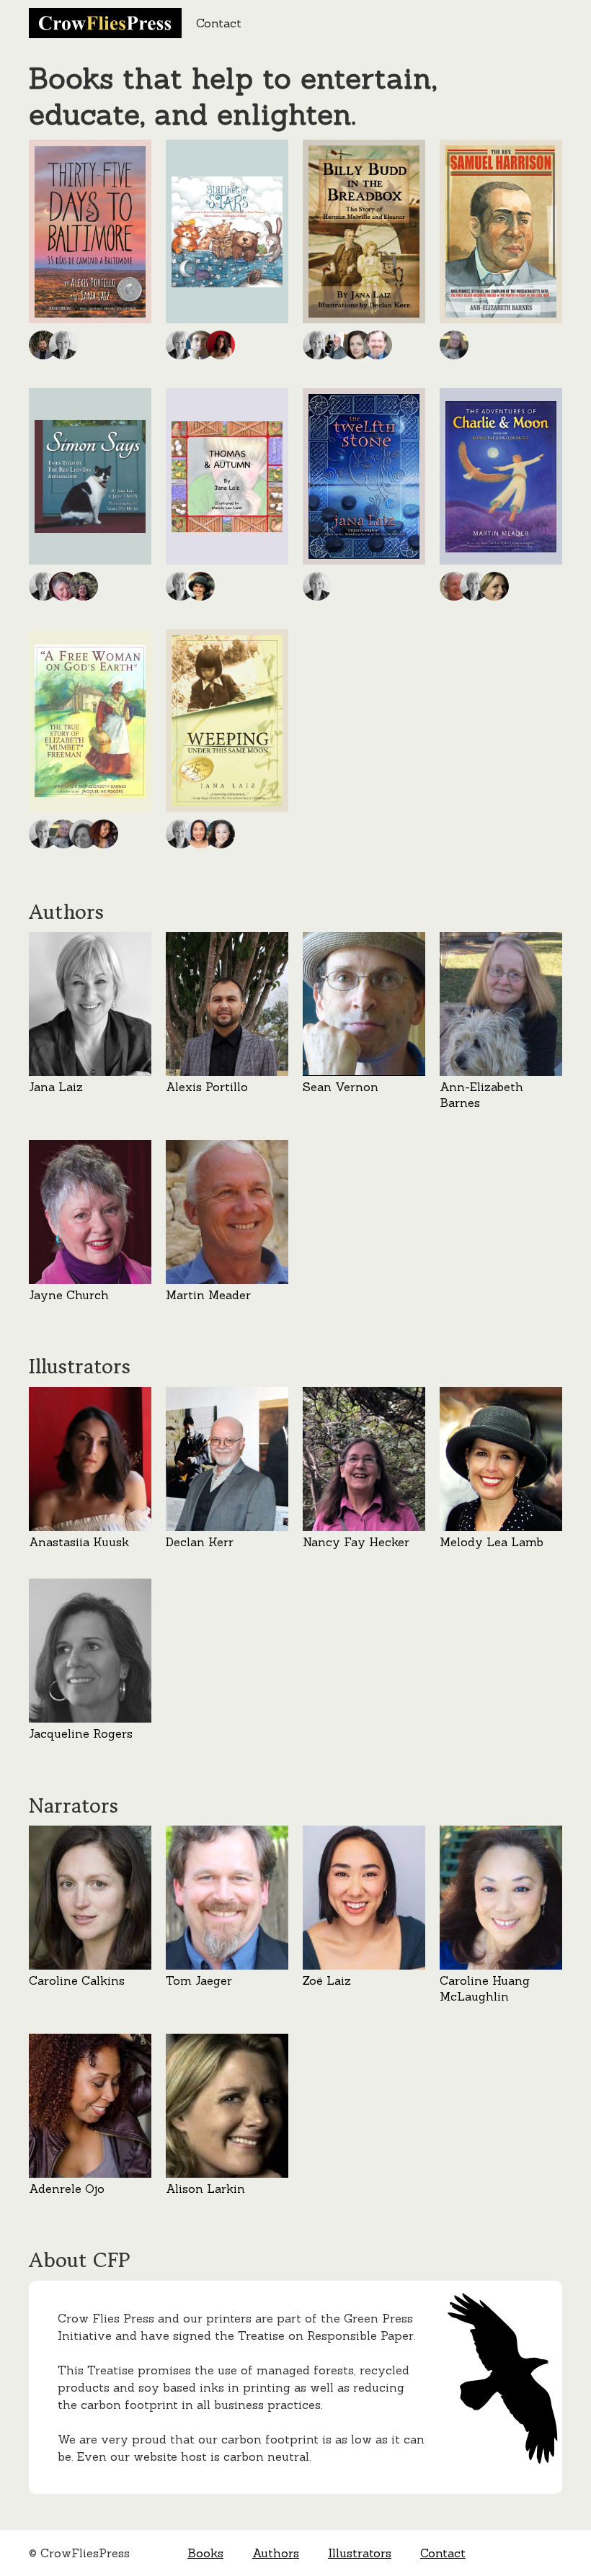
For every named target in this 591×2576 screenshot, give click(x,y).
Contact (219, 23)
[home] (105, 23)
